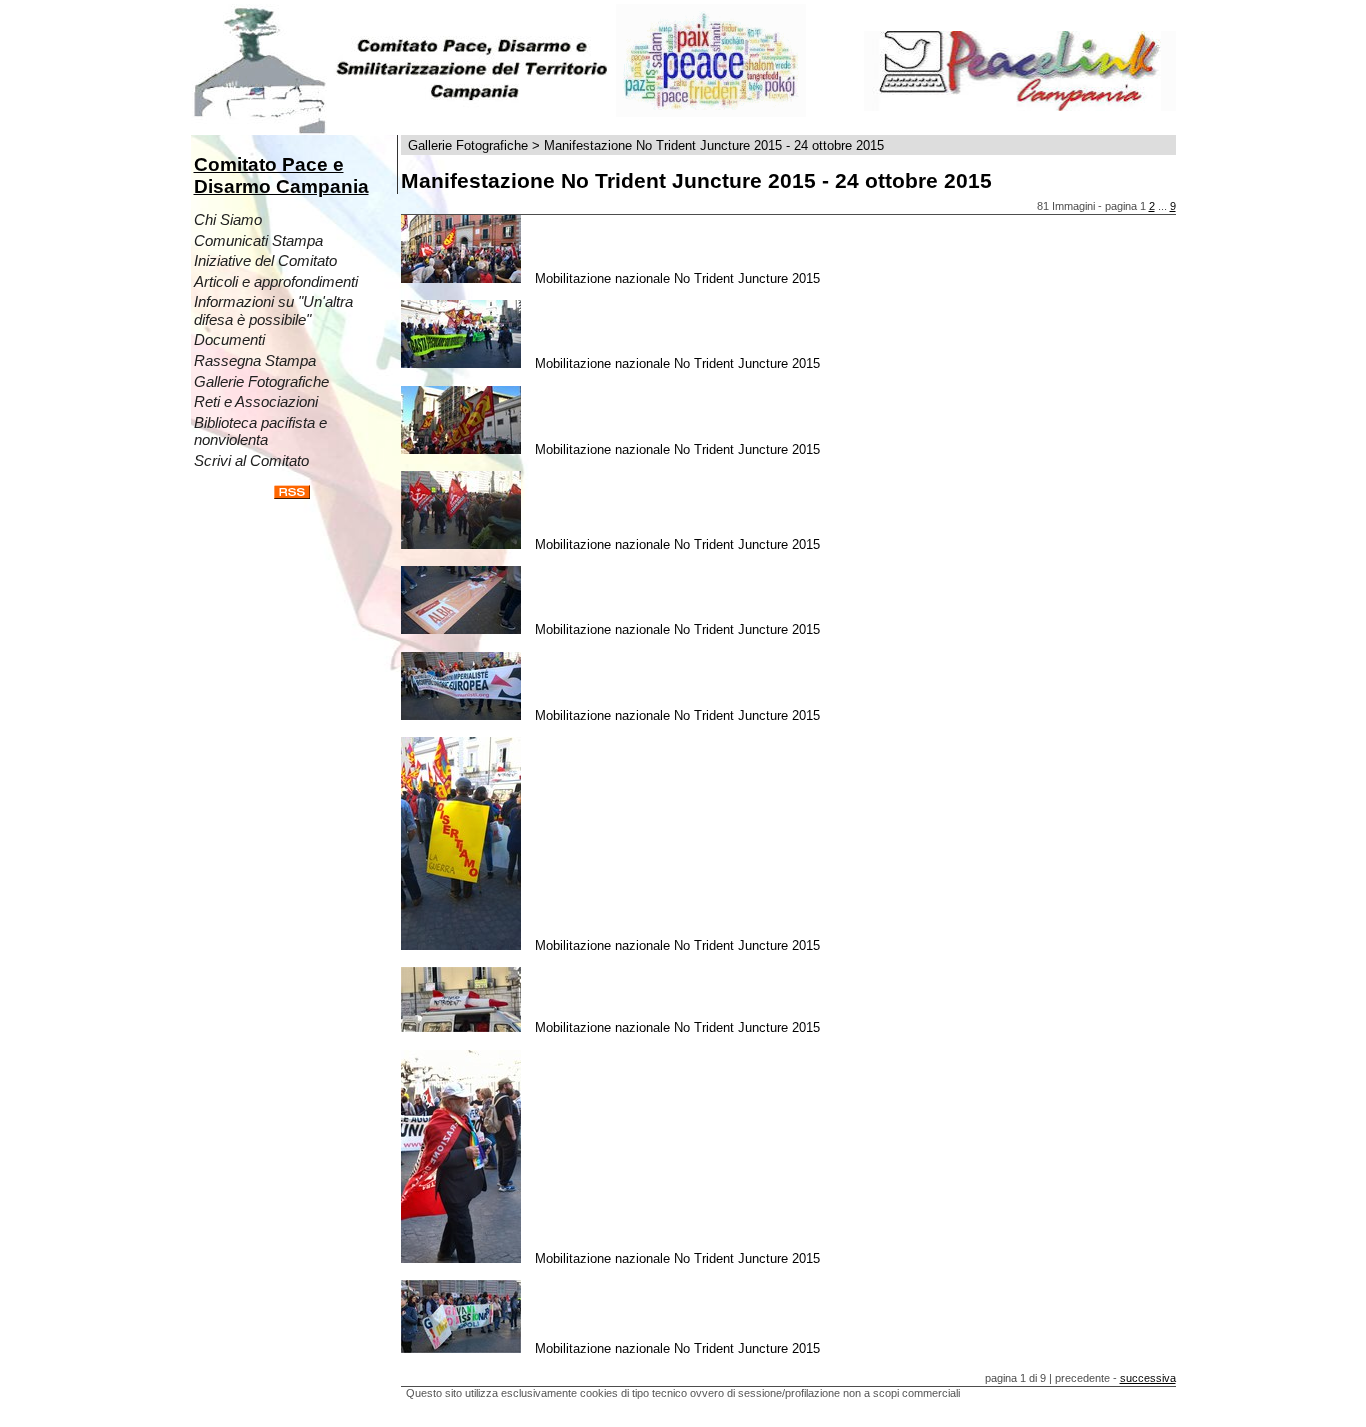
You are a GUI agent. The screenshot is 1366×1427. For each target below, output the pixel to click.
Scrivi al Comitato (251, 461)
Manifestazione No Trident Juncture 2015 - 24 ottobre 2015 (714, 145)
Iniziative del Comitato (265, 261)
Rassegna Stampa (255, 361)
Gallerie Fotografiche (261, 382)
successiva (1148, 1378)
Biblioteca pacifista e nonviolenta (260, 432)
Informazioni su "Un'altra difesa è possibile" (273, 311)
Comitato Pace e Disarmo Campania (281, 175)
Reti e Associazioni (256, 402)
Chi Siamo (228, 220)
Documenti (229, 340)
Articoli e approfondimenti (276, 282)
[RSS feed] (292, 494)
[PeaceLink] (1020, 106)
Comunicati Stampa (258, 241)
